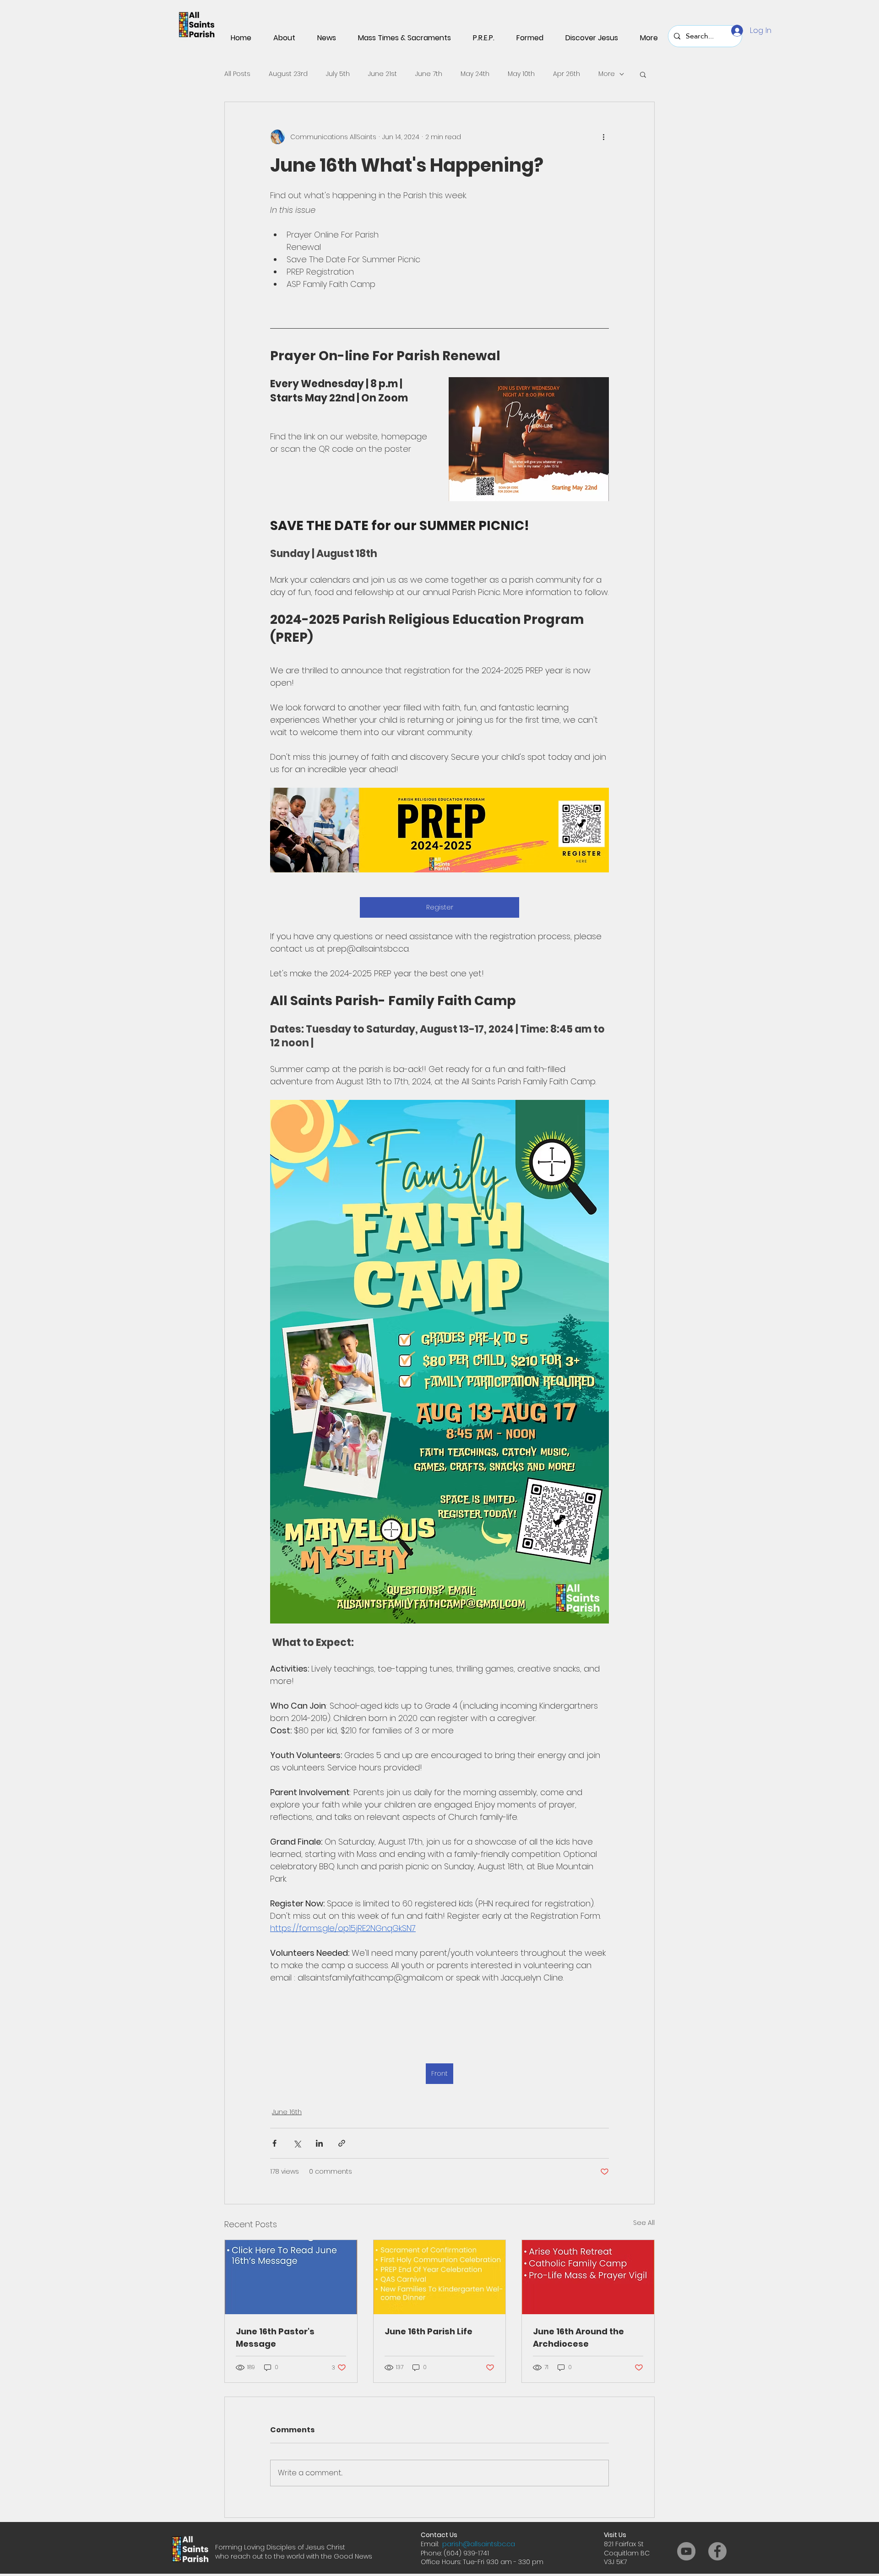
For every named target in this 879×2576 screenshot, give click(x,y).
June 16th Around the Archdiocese (578, 2338)
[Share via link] (342, 2143)
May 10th (521, 74)
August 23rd (288, 74)
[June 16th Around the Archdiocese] (588, 2277)
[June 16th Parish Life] (440, 2277)
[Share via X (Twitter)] (297, 2143)
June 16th (287, 2112)
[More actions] (603, 137)
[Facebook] (717, 2551)
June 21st (383, 74)
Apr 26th (567, 74)
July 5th (338, 74)
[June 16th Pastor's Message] (291, 2277)
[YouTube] (686, 2551)
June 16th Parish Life (429, 2331)
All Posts (237, 74)
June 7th (429, 74)
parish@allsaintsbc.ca (479, 2544)
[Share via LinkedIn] (319, 2143)
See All (644, 2223)
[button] (643, 74)
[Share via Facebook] (274, 2143)
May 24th (475, 74)
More (607, 74)
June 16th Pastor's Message (275, 2338)
